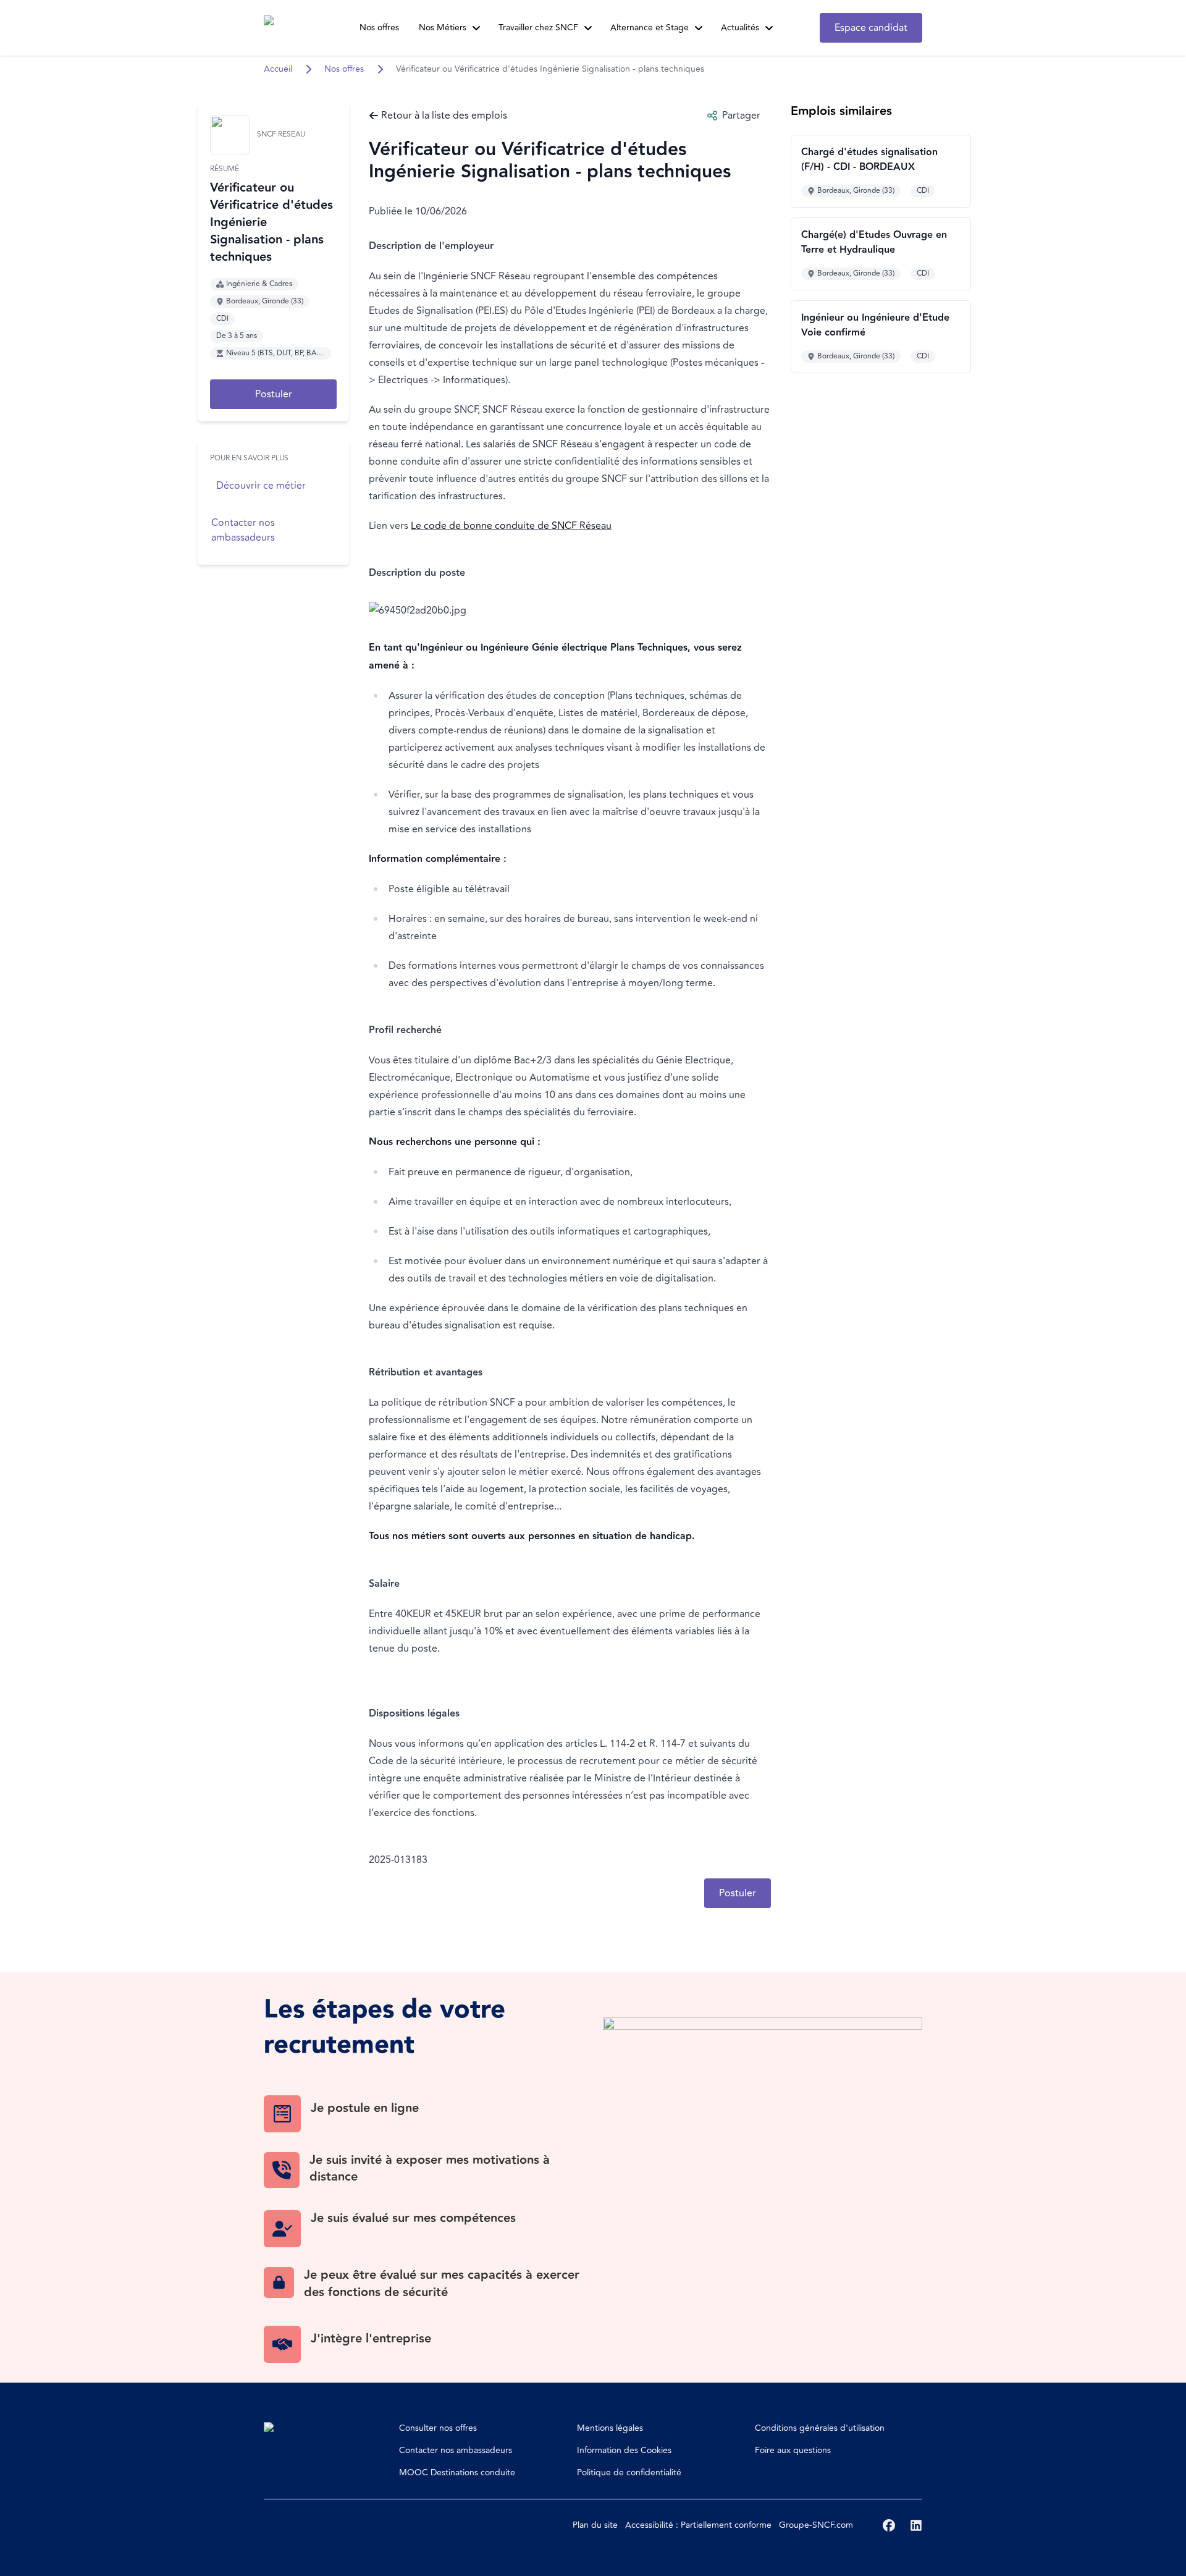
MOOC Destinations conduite (457, 2473)
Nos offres (379, 27)
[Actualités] (769, 28)
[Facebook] (889, 2525)
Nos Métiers (443, 27)
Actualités (740, 27)
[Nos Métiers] (476, 28)
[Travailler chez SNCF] (588, 28)
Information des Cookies (624, 2450)
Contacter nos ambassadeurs (456, 2450)
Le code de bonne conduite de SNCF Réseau (511, 526)
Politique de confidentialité (629, 2473)
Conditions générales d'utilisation (820, 2428)
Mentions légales (610, 2428)
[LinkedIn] (916, 2525)
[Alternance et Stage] (699, 28)
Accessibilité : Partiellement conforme (698, 2525)
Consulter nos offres (438, 2428)
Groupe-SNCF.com (816, 2525)
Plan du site (595, 2525)
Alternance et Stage (650, 27)
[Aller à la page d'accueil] (287, 28)
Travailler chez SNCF (538, 27)
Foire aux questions (793, 2450)
